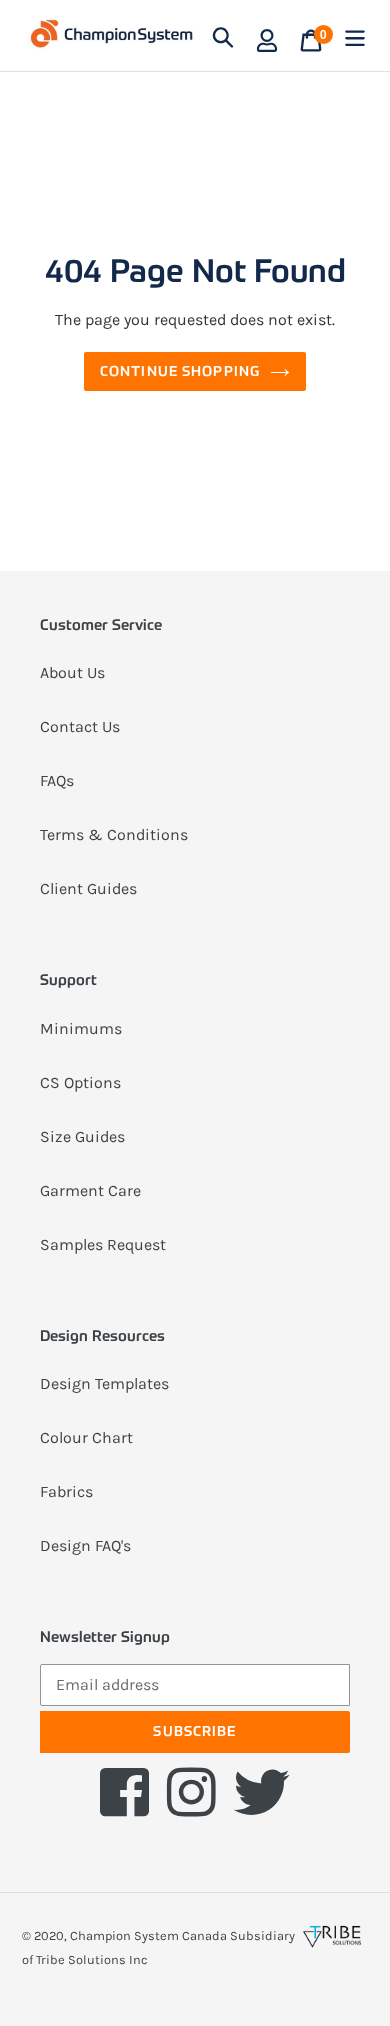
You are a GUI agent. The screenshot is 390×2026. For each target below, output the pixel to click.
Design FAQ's (85, 1545)
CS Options (80, 1082)
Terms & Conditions (114, 834)
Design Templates (104, 1383)
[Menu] (355, 35)
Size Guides (82, 1136)
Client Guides (88, 888)
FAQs (57, 780)
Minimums (81, 1028)
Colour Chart (86, 1437)
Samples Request (103, 1244)
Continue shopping (180, 371)
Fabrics (66, 1491)
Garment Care (90, 1190)
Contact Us (80, 726)
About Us (72, 672)
